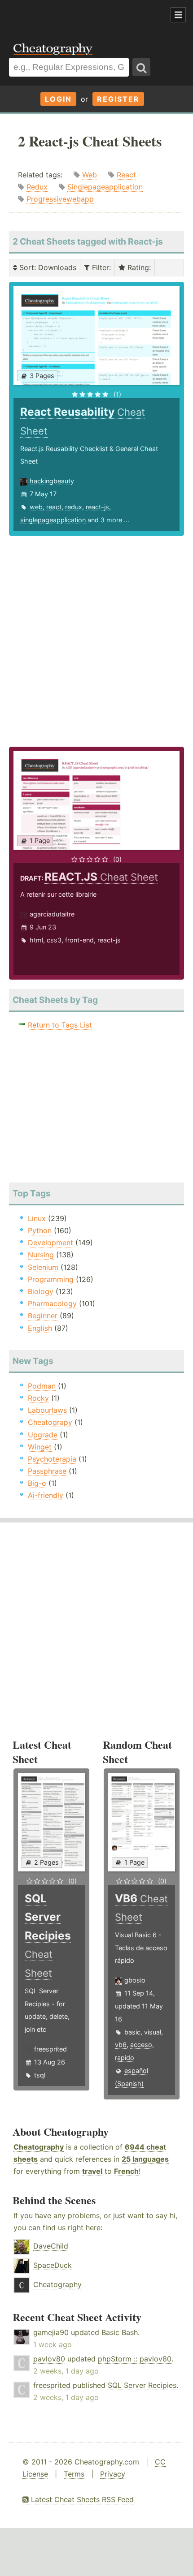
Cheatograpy (50, 1422)
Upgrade (43, 1435)
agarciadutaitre (52, 914)
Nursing (41, 1255)
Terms (74, 2474)
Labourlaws (47, 1410)
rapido (125, 2058)
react (54, 507)
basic (132, 2032)
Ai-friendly (46, 1495)
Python (40, 1230)
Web (90, 175)
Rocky (38, 1398)
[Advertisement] (72, 15)
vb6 (121, 2045)
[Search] (141, 67)
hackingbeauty (52, 481)
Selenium (43, 1267)
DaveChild (51, 2246)
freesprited (50, 2049)
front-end (79, 940)
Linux (37, 1218)
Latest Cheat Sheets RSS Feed (81, 2499)
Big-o (37, 1483)
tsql (40, 2075)
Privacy (113, 2474)
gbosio (135, 1980)
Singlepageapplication (105, 187)
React (126, 175)
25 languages (145, 2159)
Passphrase (47, 1471)
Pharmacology (52, 1303)
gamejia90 (51, 2332)
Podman (42, 1386)
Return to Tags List (60, 1025)
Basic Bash (120, 2332)
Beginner (43, 1316)
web (36, 507)
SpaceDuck (53, 2265)
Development (50, 1243)
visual (153, 2032)
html (36, 940)
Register (118, 99)
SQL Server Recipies (142, 2385)
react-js (97, 507)
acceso (141, 2045)
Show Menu (178, 15)
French (126, 2171)
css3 (54, 940)
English (40, 1328)
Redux (37, 187)
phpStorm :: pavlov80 (135, 2359)
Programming (51, 1279)
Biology (41, 1291)
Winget (40, 1447)
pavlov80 (49, 2359)
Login (58, 99)
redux (74, 507)
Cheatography (39, 2147)
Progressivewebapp (60, 199)
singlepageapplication (53, 520)
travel (92, 2171)
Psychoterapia (52, 1459)
